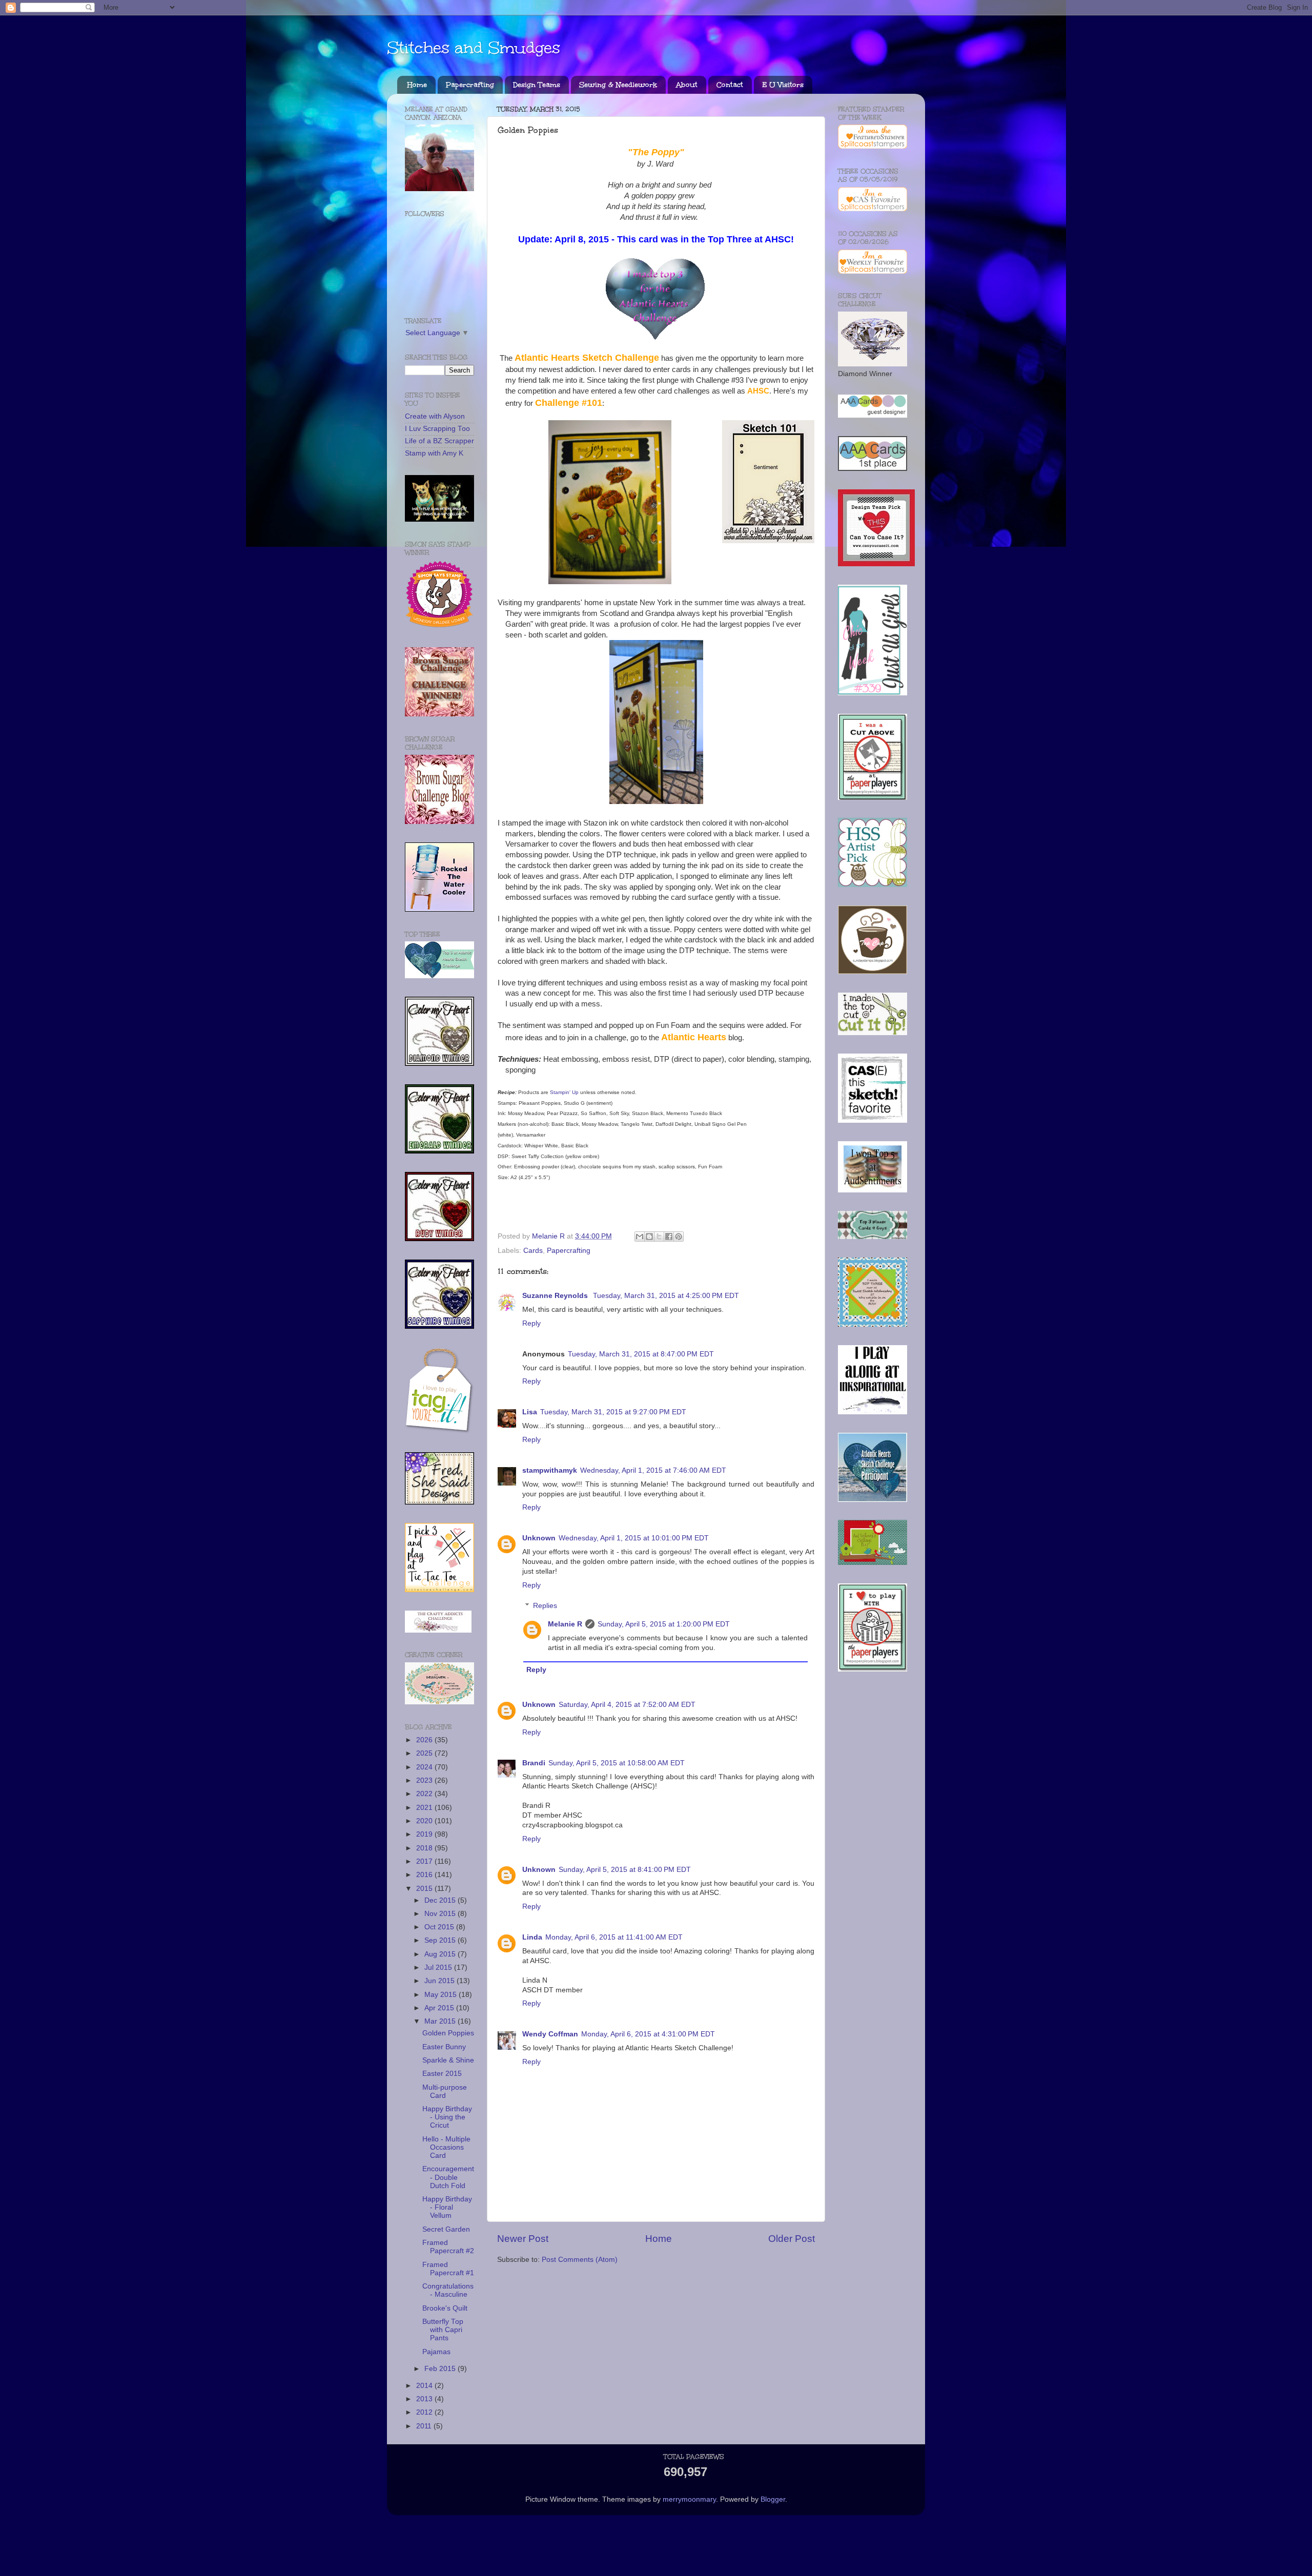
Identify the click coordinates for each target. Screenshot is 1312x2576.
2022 (425, 1794)
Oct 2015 (440, 1927)
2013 (425, 2399)
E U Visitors (783, 85)
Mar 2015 (441, 2021)
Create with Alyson (435, 416)
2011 (425, 2426)
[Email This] (640, 1237)
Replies (545, 1606)
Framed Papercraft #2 (448, 2247)
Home (417, 85)
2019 (425, 1834)
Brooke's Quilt (445, 2308)
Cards (533, 1251)
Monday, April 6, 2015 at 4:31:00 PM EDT (648, 2034)
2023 (425, 1780)
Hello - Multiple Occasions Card (446, 2147)
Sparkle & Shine (448, 2060)
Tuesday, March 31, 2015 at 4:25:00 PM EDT (666, 1296)
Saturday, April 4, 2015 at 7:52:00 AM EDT (627, 1705)
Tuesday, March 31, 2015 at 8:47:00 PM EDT (641, 1354)
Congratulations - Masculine (448, 2290)
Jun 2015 (440, 1981)
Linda (532, 1937)
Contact (730, 85)
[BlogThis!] (649, 1237)
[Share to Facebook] (669, 1237)
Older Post (792, 2239)
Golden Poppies (448, 2033)
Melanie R (565, 1624)
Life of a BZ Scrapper (439, 441)
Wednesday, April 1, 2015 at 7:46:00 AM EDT (653, 1470)
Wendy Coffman (550, 2034)
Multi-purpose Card (445, 2091)
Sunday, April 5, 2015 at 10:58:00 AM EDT (617, 1763)
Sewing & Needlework (618, 85)
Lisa (530, 1412)
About (687, 85)
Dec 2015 (441, 1900)
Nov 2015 (441, 1914)
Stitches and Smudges (474, 48)
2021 (425, 1808)
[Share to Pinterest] (679, 1237)
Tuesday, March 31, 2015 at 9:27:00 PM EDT (613, 1412)
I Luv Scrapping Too (437, 429)
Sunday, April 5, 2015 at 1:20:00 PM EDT (664, 1624)
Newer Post (523, 2239)
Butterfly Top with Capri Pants (443, 2330)
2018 (425, 1848)
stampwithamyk (550, 1470)
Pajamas (436, 2352)
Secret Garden (446, 2229)
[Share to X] (659, 1237)
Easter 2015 (442, 2074)
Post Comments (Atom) (580, 2260)
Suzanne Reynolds (556, 1296)
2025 (425, 1753)
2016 (425, 1875)
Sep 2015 (441, 1940)
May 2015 (442, 1995)
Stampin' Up (564, 1092)
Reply (531, 1323)
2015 (425, 1889)
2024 (425, 1767)
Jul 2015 (439, 1967)
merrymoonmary (689, 2499)
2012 (425, 2412)
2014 (425, 2386)
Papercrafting (470, 85)
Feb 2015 (441, 2369)
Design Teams (537, 85)
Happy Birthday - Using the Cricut (447, 2117)
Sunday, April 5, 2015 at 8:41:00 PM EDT (625, 1870)
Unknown (539, 1538)
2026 (425, 1740)
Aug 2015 (441, 1954)
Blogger (773, 2499)
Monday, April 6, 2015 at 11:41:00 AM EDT (614, 1937)
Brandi (534, 1763)
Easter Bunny (444, 2047)
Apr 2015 (440, 2008)
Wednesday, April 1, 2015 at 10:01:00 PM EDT (634, 1538)
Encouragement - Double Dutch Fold (448, 2177)
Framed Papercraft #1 (448, 2269)
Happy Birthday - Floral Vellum (447, 2207)
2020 (425, 1821)
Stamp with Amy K (434, 453)
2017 (425, 1861)
